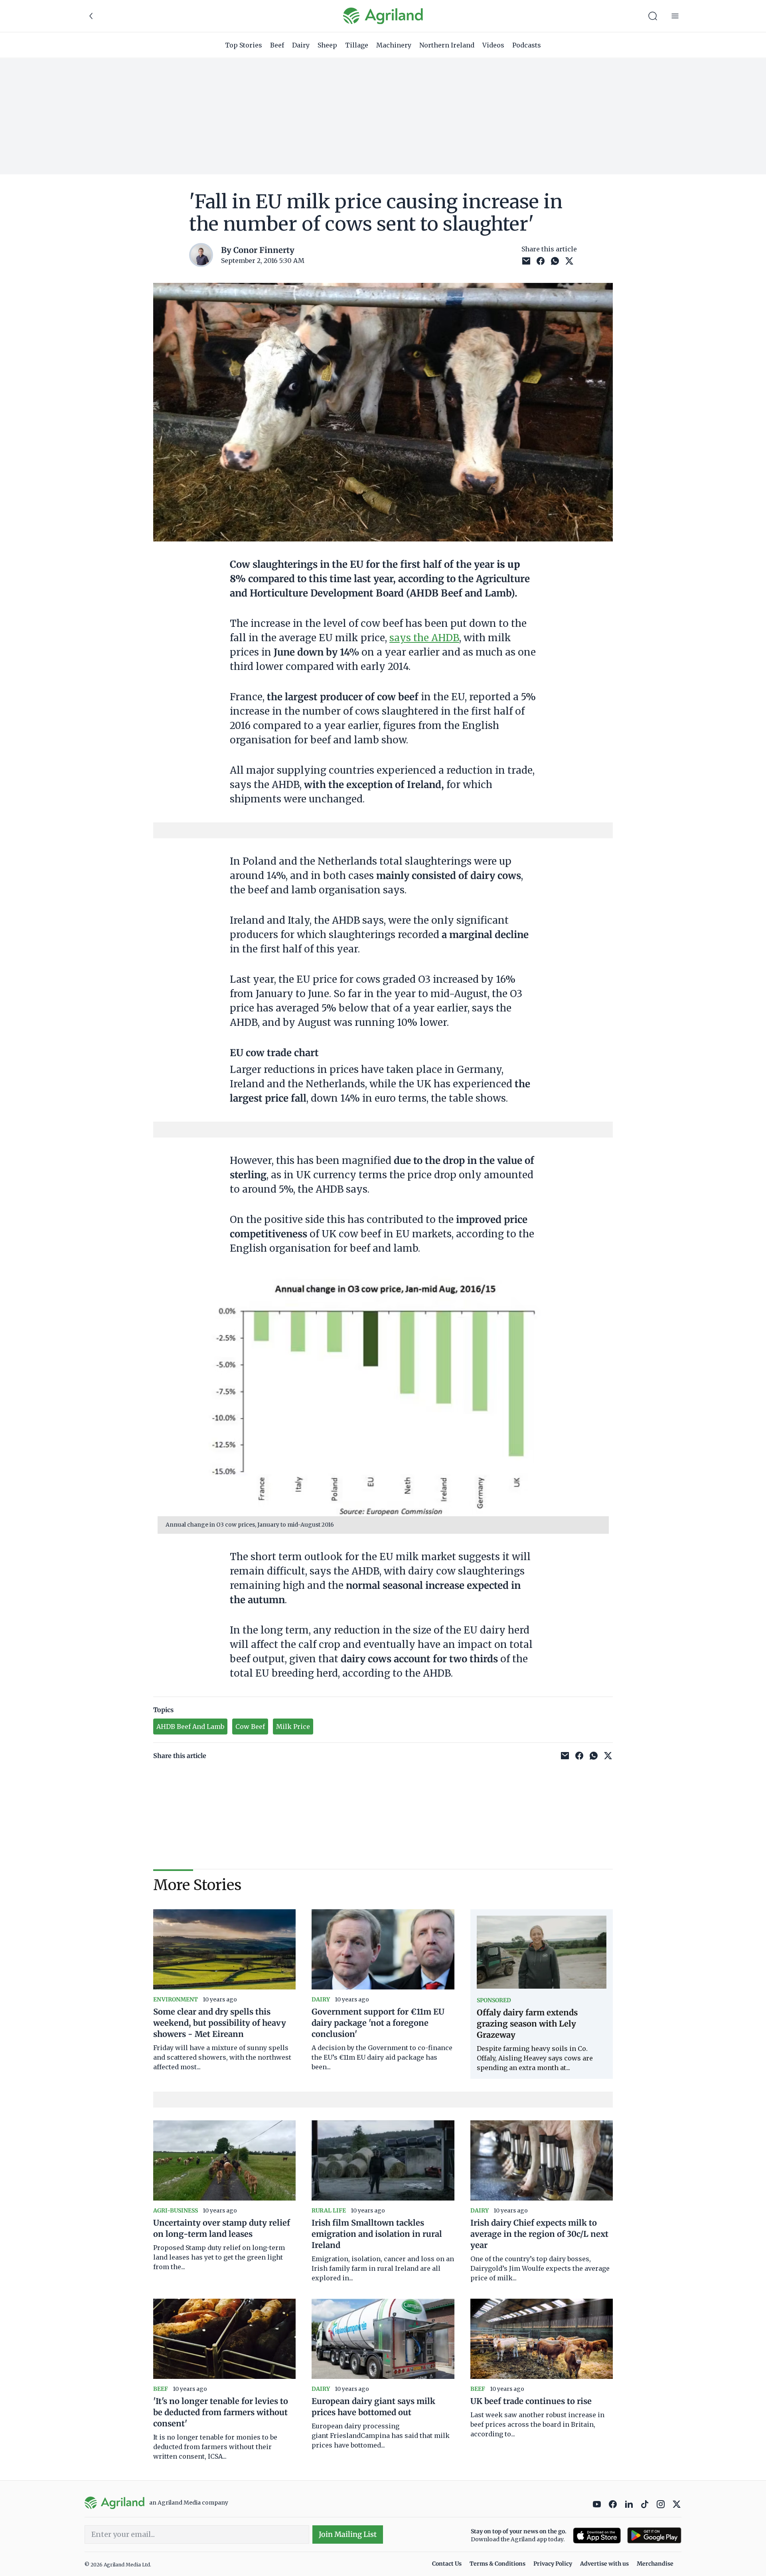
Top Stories (244, 45)
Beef (277, 45)
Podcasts (527, 45)
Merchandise (655, 2564)
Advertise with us (604, 2564)
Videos (493, 45)
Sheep (327, 45)
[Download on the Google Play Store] (654, 2536)
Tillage (357, 45)
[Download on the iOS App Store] (597, 2536)
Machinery (394, 45)
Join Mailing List (348, 2534)
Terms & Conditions (498, 2564)
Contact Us (447, 2564)
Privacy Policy (553, 2564)
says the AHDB (424, 638)
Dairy (301, 45)
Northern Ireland (447, 45)
